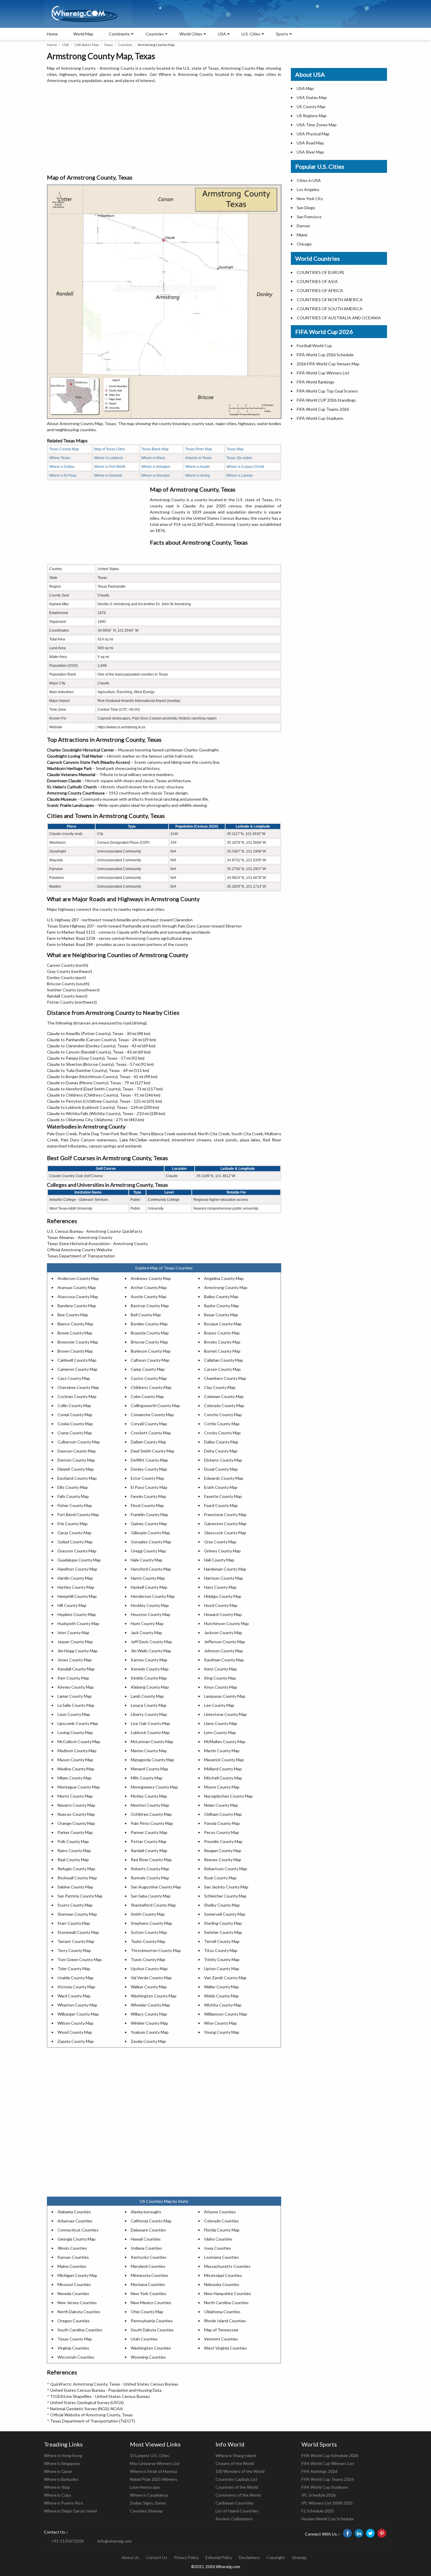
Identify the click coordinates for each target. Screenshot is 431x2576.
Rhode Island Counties (225, 2321)
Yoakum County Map (150, 2032)
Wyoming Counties (148, 2357)
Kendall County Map (76, 1669)
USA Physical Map (313, 134)
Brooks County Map (222, 1342)
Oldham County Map (223, 1814)
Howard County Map (223, 1614)
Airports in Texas (198, 458)
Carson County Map (222, 1369)
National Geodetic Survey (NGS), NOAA (86, 2409)
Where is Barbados (61, 2479)
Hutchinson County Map (226, 1623)
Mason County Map (75, 1760)
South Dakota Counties (152, 2330)
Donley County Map (149, 1469)
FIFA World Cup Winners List (323, 373)
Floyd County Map (147, 1505)
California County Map (151, 2221)
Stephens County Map (151, 1923)
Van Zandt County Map (225, 1978)
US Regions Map (312, 116)
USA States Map (86, 45)
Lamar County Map (75, 1696)
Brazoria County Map (150, 1333)
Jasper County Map (75, 1642)
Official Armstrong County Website (80, 1250)
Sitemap (299, 2557)
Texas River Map (199, 449)
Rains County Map (74, 1850)
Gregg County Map (148, 1551)
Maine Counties (72, 2266)
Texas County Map (64, 449)
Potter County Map (149, 1841)
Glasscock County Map (225, 1533)
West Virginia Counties (225, 2348)
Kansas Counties (73, 2257)
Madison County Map (77, 1751)
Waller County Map (222, 1987)
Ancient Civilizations (234, 2519)
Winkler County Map (150, 2023)
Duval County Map (221, 1469)
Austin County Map (149, 1296)
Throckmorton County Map (156, 1950)
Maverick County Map (224, 1760)
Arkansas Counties (75, 2221)
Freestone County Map (225, 1514)
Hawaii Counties (146, 2239)
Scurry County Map (75, 1905)
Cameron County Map (78, 1369)
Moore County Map (222, 1787)
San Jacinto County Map (226, 1887)
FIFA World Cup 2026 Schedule (325, 355)
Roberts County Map (150, 1869)
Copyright (276, 2557)
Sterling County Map (223, 1923)
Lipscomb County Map (78, 1723)
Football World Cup (314, 346)
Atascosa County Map (78, 1296)
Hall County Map (219, 1560)
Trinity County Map (222, 1959)
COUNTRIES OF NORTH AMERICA (330, 300)
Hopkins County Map (77, 1614)
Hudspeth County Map (78, 1623)
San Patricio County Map (80, 1896)
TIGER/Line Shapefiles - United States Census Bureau (100, 2396)
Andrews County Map (151, 1278)
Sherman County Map (77, 1914)
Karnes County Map (149, 1660)
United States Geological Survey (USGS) (87, 2402)
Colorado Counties (221, 2221)
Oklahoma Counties (222, 2312)
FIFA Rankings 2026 (319, 2471)
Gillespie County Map (150, 1533)
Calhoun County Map (150, 1360)
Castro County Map (149, 1378)
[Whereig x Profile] (370, 2533)
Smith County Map (148, 1914)
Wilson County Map (75, 2023)
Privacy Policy (186, 2557)
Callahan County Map (224, 1360)
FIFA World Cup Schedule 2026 (330, 2455)
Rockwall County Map (77, 1878)
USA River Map (310, 152)
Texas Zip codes (239, 458)
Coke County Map (147, 1396)
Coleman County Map (224, 1396)
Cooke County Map (75, 1424)
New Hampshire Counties (228, 2293)
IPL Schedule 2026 (319, 2495)
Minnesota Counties (150, 2275)
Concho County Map (223, 1415)
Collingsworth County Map (155, 1405)
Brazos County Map (222, 1333)
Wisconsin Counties (76, 2357)
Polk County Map (73, 1841)
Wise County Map (220, 2023)
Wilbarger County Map (78, 2014)
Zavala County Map (148, 2041)
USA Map (305, 88)
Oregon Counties (74, 2321)
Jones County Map (75, 1660)
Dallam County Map (149, 1442)
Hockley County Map (150, 1605)
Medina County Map (76, 1769)
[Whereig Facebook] (347, 2533)
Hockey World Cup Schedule (328, 2519)
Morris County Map (75, 1796)
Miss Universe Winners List (155, 2463)
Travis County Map (148, 1959)
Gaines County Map (149, 1524)
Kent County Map (220, 1669)
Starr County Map (74, 1923)
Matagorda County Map (152, 1760)
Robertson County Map (226, 1869)
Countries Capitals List (236, 2479)
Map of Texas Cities (110, 449)
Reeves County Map (223, 1860)
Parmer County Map (149, 1832)
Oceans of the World (235, 2463)
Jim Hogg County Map (78, 1651)
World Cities (191, 34)
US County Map (311, 106)
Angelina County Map (224, 1278)
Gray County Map (220, 1542)
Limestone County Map (225, 1714)
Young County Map (222, 2032)
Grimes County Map (222, 1551)
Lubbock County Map (150, 1732)
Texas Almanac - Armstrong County (80, 1237)
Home (52, 34)
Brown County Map (75, 1351)
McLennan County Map (152, 1742)
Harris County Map (148, 1578)
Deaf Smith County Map (153, 1451)
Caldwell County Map (77, 1360)
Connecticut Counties (78, 2230)
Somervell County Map (225, 1914)
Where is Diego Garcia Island (70, 2511)
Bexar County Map (221, 1315)
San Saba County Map (151, 1896)
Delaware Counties (148, 2230)
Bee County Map (73, 1315)
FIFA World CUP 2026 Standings (326, 400)
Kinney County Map (76, 1687)
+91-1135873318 (67, 2541)
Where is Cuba (57, 2495)
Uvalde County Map (75, 1978)
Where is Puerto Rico (63, 2503)
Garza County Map (74, 1533)
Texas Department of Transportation (81, 1256)
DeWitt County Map (149, 1460)
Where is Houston (156, 475)
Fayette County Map (223, 1496)
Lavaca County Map (149, 1705)
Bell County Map (146, 1315)
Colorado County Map (224, 1405)
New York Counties (149, 2293)
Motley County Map (149, 1796)
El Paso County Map (149, 1487)
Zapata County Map (76, 2041)
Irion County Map (73, 1633)
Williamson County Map (226, 2014)
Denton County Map (76, 1460)
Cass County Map (74, 1378)
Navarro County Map (76, 1805)
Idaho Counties (218, 2239)
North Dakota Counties (79, 2312)
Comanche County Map (152, 1415)
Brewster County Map (78, 1342)
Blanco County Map (75, 1324)
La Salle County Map (76, 1705)
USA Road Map (310, 143)
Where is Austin (198, 467)
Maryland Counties (148, 2266)
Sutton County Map (149, 1932)
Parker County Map (75, 1832)
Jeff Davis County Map (151, 1642)
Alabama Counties (74, 2212)
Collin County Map (74, 1405)
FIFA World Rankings (316, 382)
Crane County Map (75, 1433)
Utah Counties (144, 2339)
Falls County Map (73, 1496)
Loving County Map (75, 1732)
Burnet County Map (222, 1351)
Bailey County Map (221, 1296)
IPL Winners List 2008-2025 (327, 2503)
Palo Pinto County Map (152, 1823)
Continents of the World (238, 2495)
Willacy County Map (149, 2014)
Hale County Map (147, 1560)
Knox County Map (221, 1687)
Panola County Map (222, 1823)
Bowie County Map (75, 1333)
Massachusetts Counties (227, 2266)
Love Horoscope (145, 2487)
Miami (302, 235)
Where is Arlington (156, 467)
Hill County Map (72, 1605)
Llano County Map (221, 1723)
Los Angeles (308, 189)
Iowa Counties (218, 2248)
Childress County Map (151, 1387)
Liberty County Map (149, 1714)
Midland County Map (223, 1769)
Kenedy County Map (150, 1669)
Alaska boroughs (146, 2212)
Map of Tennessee (221, 2330)
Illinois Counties (72, 2248)
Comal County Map (75, 1415)
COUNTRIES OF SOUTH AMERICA (330, 309)
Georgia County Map (77, 2239)
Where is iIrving (198, 475)
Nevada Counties (73, 2293)
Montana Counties (148, 2284)
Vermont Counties (221, 2339)
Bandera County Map (77, 1306)
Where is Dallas (62, 467)
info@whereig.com (115, 2541)
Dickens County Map (223, 1460)
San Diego (306, 208)
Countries (155, 34)
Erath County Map (221, 1487)
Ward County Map (74, 1996)
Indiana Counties (146, 2248)
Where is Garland (108, 475)
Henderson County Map (153, 1596)
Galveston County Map (225, 1524)
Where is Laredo (240, 475)
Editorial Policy (219, 2557)
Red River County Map (151, 1860)
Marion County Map (149, 1751)
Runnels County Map (150, 1878)
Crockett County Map (151, 1433)
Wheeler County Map (150, 2005)
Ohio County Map (147, 2312)
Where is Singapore (62, 2463)
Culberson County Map (79, 1442)
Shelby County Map (222, 1905)
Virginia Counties (73, 2348)
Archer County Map (149, 1287)
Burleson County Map (151, 1351)
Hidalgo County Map (223, 1596)
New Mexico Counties (151, 2303)
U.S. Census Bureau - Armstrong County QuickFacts (95, 1231)
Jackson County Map (223, 1633)
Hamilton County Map (77, 1569)
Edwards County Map (224, 1478)
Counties (125, 45)
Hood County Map (221, 1605)
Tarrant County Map (76, 1941)
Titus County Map (221, 1950)
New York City (310, 198)
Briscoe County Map (149, 1342)
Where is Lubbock (108, 458)
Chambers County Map (225, 1378)
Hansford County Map (151, 1569)
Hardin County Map (75, 1578)
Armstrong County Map (226, 1287)
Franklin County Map (150, 1514)
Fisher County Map (75, 1505)
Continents (119, 34)
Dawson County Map (77, 1451)
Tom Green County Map (80, 1959)
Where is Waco (153, 458)
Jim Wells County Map (151, 1651)
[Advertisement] (164, 129)
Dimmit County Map (76, 1469)
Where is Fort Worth (110, 467)
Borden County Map (149, 1324)
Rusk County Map (220, 1878)
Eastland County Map (77, 1478)
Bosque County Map (223, 1324)
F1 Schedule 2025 (318, 2511)
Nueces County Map (76, 1814)
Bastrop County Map (150, 1306)
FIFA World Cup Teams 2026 (323, 409)
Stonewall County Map (78, 1932)
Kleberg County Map (150, 1687)
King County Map (220, 1678)
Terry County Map (74, 1950)
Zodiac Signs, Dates (148, 2503)
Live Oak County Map (150, 1723)
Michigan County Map (77, 2275)
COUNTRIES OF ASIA (317, 281)
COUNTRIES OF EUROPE (321, 272)
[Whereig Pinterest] (382, 2533)
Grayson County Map (77, 1551)
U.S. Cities (251, 34)
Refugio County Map (76, 1869)
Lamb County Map (147, 1696)
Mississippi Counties (223, 2275)
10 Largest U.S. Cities (150, 2455)
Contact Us (157, 2557)
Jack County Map (146, 1633)
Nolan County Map (221, 1805)
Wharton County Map (77, 2005)
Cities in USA (309, 180)
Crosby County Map (222, 1433)
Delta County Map (221, 1451)
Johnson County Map (224, 1651)
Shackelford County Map (153, 1905)
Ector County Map (147, 1478)
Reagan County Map (223, 1850)
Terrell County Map (222, 1941)
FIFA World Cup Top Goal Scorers (327, 391)
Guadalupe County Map (79, 1560)
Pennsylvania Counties (152, 2321)
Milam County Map (74, 1778)
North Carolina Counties (226, 2303)
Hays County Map (220, 1587)
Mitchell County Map (223, 1778)
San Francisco (309, 217)
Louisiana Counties (222, 2257)
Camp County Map (148, 1369)
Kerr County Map (73, 1678)
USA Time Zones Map (317, 125)
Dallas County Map (221, 1442)
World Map (83, 34)
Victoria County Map (76, 1987)
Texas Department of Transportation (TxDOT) (93, 2421)
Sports (282, 34)
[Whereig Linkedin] (359, 2533)
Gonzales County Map (151, 1542)
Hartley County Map (76, 1587)
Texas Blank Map (155, 449)
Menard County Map (150, 1769)
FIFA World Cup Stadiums (320, 418)
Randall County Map (149, 1850)
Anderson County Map (78, 1278)
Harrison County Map (224, 1578)
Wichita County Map (223, 2005)
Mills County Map (147, 1778)
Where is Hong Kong (63, 2455)
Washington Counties (151, 2348)
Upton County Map (222, 1969)
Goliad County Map (75, 1542)
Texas (108, 45)
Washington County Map (154, 1996)
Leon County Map (74, 1714)
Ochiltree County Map (151, 1814)
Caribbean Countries (235, 2503)
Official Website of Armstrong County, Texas (91, 2415)
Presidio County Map (223, 1841)
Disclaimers (249, 2557)
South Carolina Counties (80, 2330)
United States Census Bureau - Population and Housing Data (106, 2390)
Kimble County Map (149, 1678)
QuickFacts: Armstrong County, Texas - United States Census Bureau (114, 2384)
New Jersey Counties (77, 2303)
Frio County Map (73, 1524)
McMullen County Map (225, 1742)
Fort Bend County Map (78, 1514)
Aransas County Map (77, 1287)
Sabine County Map (75, 1887)
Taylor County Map (148, 1941)
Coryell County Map (149, 1424)
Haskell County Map (149, 1587)
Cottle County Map (222, 1424)
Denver (303, 226)
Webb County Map (221, 1996)
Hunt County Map (147, 1623)
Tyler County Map (74, 1969)
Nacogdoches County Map (228, 1796)
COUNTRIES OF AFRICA (320, 290)
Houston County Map (151, 1614)
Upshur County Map (149, 1969)
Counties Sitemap (146, 2511)
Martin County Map (222, 1751)
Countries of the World (237, 2487)
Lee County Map (219, 1705)
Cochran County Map (77, 1396)
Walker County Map (149, 1987)
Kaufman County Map (224, 1660)
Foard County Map (221, 1505)
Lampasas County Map (225, 1696)
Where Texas (60, 458)
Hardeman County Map (225, 1569)
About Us (130, 2557)
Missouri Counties (74, 2284)
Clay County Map (220, 1387)
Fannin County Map (149, 1496)
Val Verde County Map (151, 1978)
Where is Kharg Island (236, 2455)
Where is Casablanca (149, 2495)
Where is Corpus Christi (245, 467)
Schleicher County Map (225, 1896)
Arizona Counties (220, 2212)
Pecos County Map (222, 1832)
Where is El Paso (63, 475)
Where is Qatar (58, 2471)
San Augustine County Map (156, 1887)
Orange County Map (76, 1823)
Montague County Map (79, 1787)
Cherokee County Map (78, 1387)
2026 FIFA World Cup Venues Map (328, 364)
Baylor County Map (222, 1306)
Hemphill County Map (77, 1596)
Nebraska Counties (222, 2284)
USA (66, 45)
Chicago (304, 244)
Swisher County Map (223, 1932)
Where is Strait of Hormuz (153, 2471)
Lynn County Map (220, 1732)
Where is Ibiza (57, 2487)
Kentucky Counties (149, 2257)
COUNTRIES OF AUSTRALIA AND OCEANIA (339, 318)
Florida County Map (222, 2230)
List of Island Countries (237, 2511)
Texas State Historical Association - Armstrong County (97, 1243)
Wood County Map (75, 2032)
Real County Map (73, 1860)
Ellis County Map (73, 1487)
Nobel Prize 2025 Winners (154, 2479)
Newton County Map (150, 1805)
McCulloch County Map (79, 1742)
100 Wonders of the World (240, 2471)
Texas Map (235, 449)
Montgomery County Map (154, 1787)
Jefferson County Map (225, 1642)
